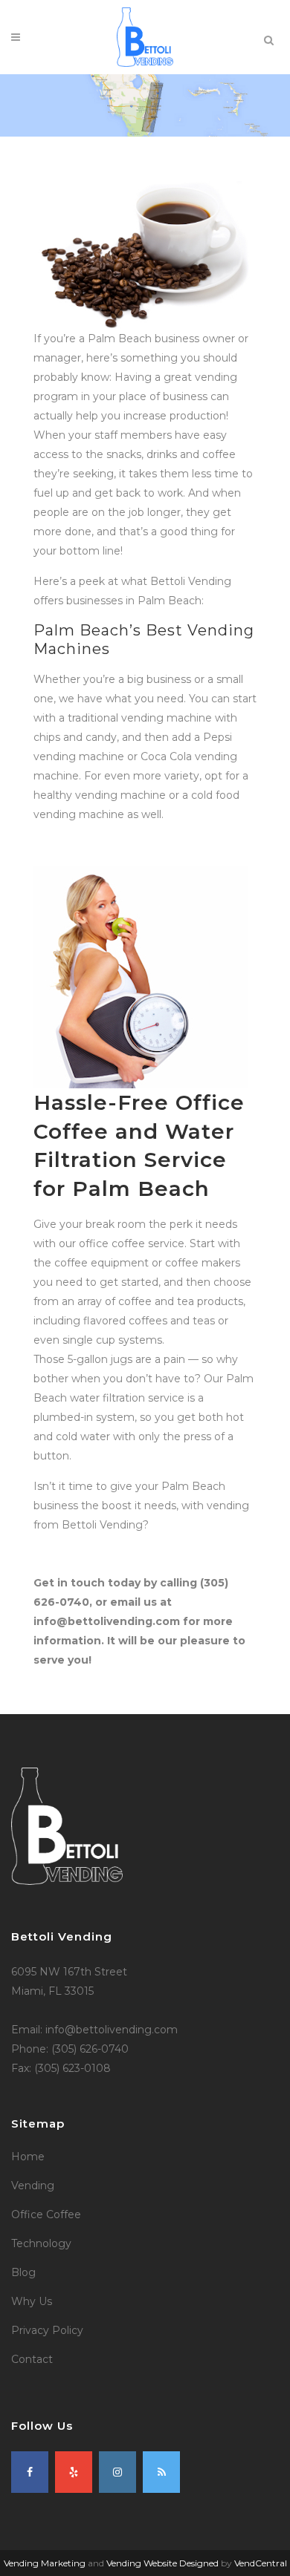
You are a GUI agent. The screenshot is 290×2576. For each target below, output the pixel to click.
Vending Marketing (45, 2563)
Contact (32, 2359)
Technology (41, 2243)
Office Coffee (46, 2214)
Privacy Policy (47, 2330)
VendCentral (261, 2563)
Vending (33, 2186)
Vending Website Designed (162, 2563)
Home (28, 2157)
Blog (23, 2272)
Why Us (32, 2301)
